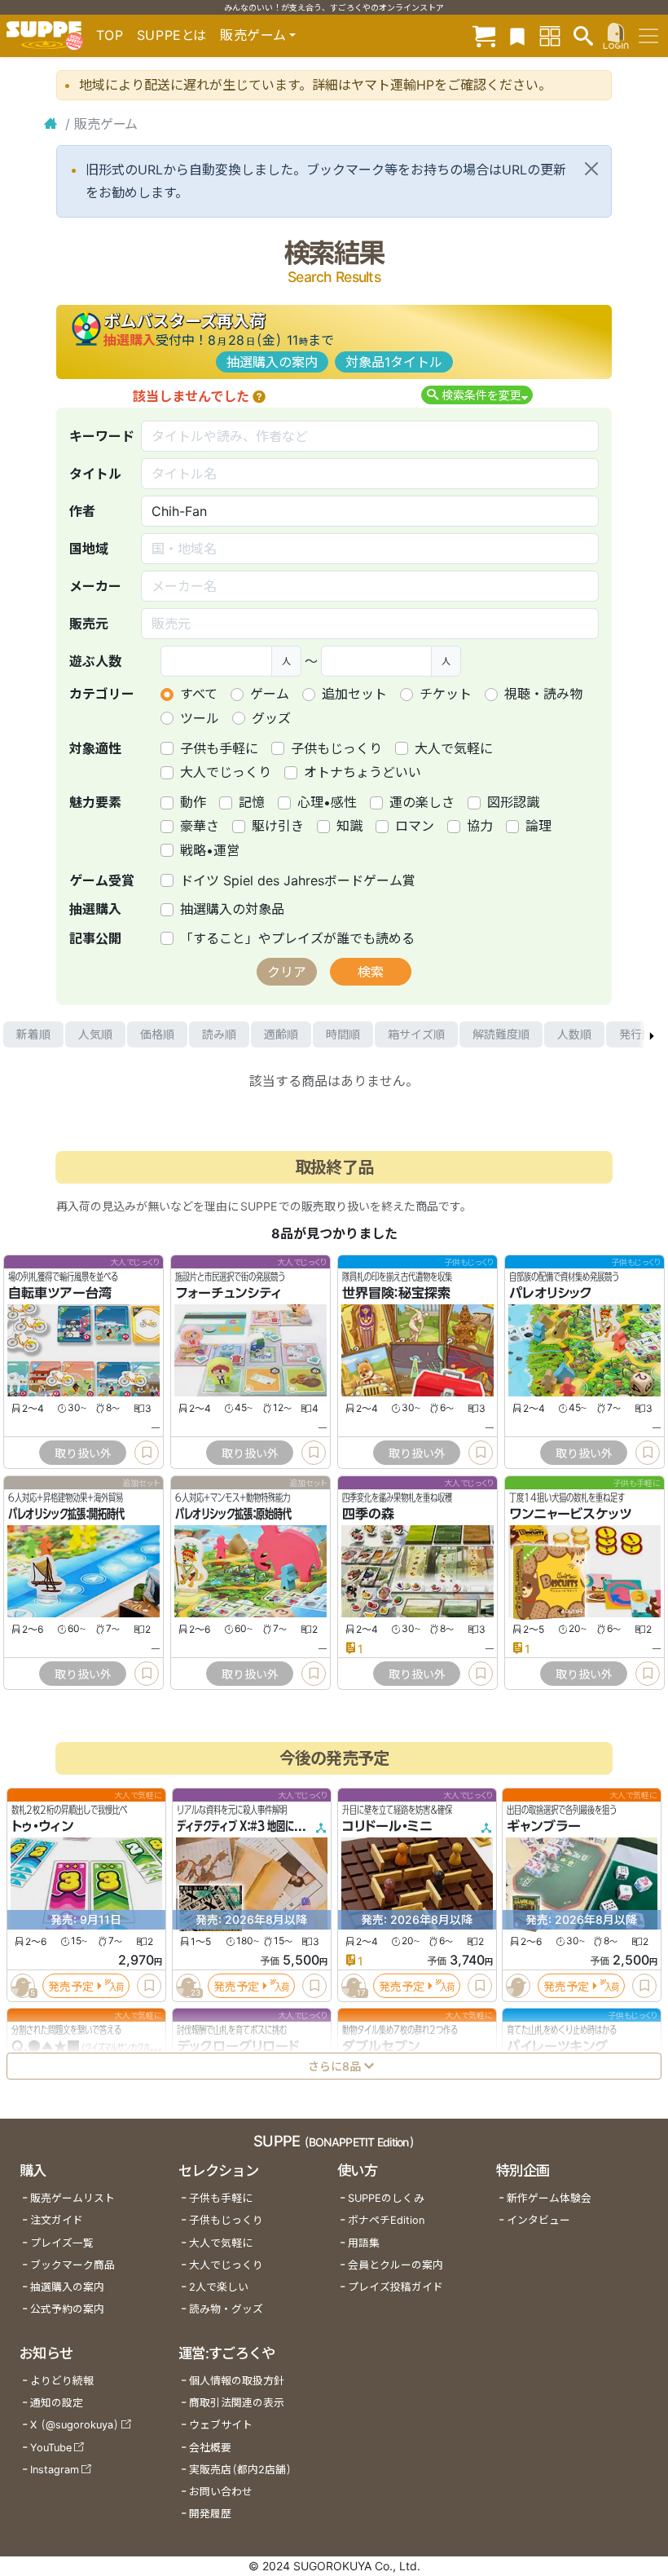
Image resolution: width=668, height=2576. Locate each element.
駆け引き (278, 826)
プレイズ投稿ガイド (396, 2287)
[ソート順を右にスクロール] (652, 1034)
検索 (371, 972)
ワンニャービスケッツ (570, 1514)
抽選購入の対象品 (232, 909)
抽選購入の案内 (272, 362)
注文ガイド (57, 2220)
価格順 (157, 1034)
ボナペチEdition (386, 2220)
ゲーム (270, 694)
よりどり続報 (62, 2381)
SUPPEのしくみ (386, 2198)
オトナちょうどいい (363, 772)
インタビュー (538, 2220)
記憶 (252, 802)
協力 (480, 826)
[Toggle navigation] (648, 36)
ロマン (415, 826)
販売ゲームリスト (73, 2198)
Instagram (55, 2470)
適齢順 (281, 1034)
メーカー (95, 586)
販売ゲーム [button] (253, 35)
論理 (538, 826)
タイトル (95, 474)
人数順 (574, 1034)
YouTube (51, 2448)
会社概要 (210, 2448)
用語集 (364, 2243)
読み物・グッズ (226, 2309)
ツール (200, 718)
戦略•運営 (210, 850)
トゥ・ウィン (42, 1826)
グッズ (271, 718)
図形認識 (513, 802)
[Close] (591, 169)
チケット (446, 694)
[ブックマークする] (147, 1453)
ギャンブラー (544, 1826)
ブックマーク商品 (73, 2265)
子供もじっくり (336, 748)
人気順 (95, 1034)
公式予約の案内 (67, 2309)
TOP (110, 35)
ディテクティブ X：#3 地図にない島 (249, 1826)
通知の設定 (57, 2403)
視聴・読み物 (543, 694)
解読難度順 (501, 1034)
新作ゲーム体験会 (549, 2198)
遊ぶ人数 (95, 661)
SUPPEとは (172, 35)
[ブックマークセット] (517, 35)
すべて (199, 694)
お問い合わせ (221, 2492)
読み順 (219, 1034)
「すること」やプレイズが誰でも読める (297, 938)
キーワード (102, 436)
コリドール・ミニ (387, 1826)
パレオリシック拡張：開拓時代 (66, 1514)
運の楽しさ (422, 802)
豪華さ (200, 826)
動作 (193, 802)
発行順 (636, 1034)
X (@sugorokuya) (75, 2425)
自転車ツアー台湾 (60, 1293)
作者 (82, 511)
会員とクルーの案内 (396, 2265)
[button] (259, 396)
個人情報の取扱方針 (237, 2381)
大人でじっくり (226, 772)
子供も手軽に (219, 748)
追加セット (354, 694)
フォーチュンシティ (229, 1293)
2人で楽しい (219, 2287)
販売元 (89, 624)
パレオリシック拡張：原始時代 (233, 1514)
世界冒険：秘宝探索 (396, 1293)
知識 (349, 826)
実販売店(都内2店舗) (240, 2470)
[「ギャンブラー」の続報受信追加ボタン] (519, 1986)
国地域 (89, 549)
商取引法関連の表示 (237, 2403)
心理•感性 (327, 802)
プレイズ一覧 (62, 2243)
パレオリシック (551, 1293)
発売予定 (71, 1986)
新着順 (33, 1034)
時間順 (343, 1034)
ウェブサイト (221, 2425)
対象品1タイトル (394, 362)
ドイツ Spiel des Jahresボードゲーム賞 (298, 880)
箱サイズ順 (416, 1034)
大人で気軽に (454, 748)
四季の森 (368, 1514)
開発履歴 (210, 2514)
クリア (287, 972)
